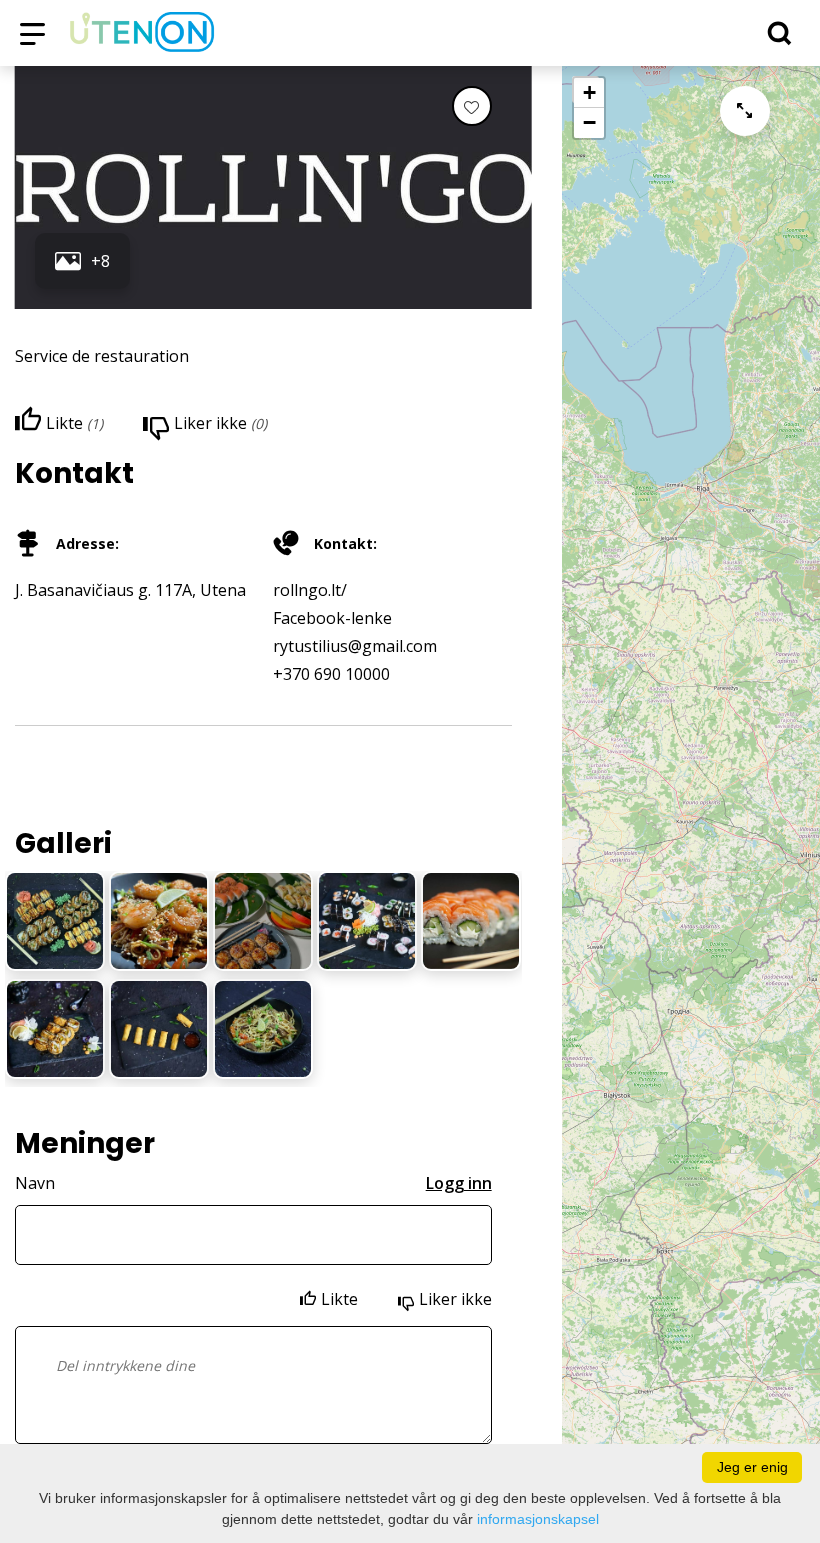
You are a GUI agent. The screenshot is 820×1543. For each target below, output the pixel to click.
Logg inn (459, 1183)
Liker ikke (455, 1299)
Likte (339, 1299)
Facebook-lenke (332, 618)
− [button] (589, 122)
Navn (35, 1183)
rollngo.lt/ (310, 590)
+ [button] (589, 92)
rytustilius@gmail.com (355, 646)
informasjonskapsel (538, 1519)
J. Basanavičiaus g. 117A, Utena (130, 590)
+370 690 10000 (331, 674)
